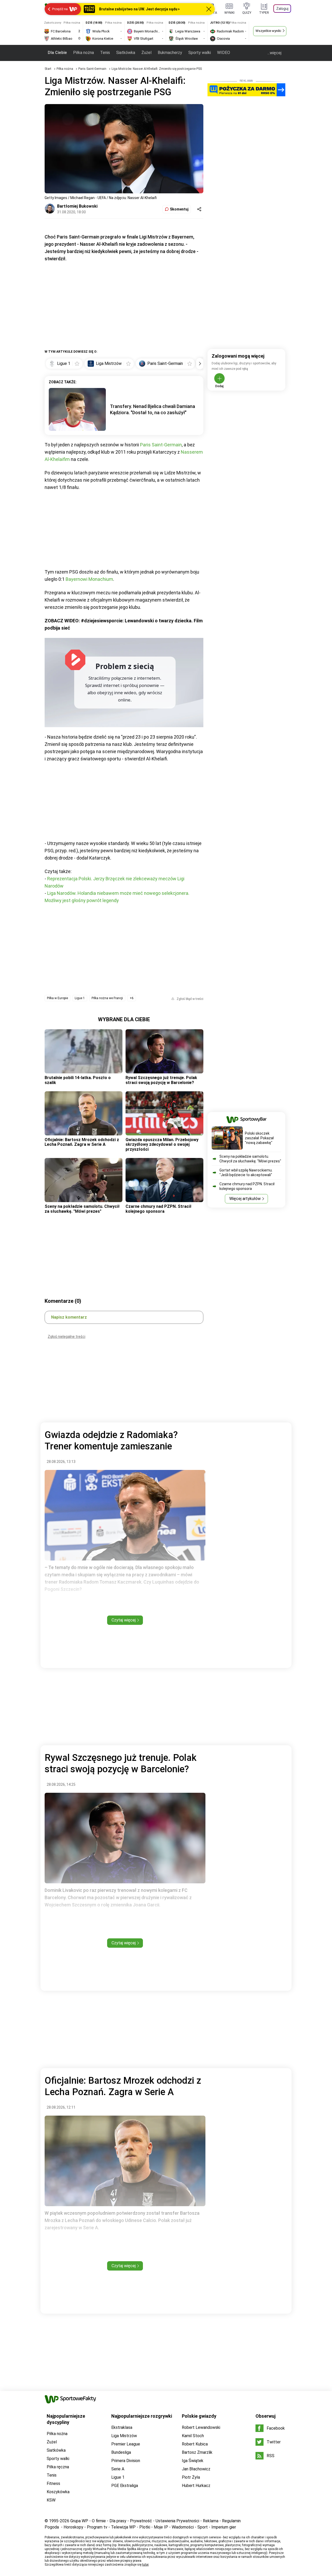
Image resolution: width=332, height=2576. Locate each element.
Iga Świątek (193, 2461)
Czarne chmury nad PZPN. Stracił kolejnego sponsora (158, 1209)
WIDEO (224, 53)
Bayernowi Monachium (89, 579)
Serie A (118, 2469)
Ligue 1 (80, 998)
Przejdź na (60, 9)
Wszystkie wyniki (268, 31)
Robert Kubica (195, 2444)
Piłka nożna (84, 53)
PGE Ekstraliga (125, 2486)
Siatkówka (126, 53)
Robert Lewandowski (201, 2427)
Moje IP (161, 2527)
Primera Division (126, 2461)
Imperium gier (224, 2527)
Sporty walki (200, 53)
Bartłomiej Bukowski (77, 206)
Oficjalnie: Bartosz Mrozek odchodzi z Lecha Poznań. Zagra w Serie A (82, 1142)
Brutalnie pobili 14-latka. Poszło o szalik (78, 1080)
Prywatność (141, 2521)
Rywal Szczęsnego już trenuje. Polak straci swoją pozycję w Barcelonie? (161, 1080)
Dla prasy (118, 2521)
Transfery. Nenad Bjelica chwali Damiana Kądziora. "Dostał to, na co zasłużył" (153, 409)
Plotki (145, 2527)
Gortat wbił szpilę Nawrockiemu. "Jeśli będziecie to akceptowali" (246, 1173)
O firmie (99, 2521)
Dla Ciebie (57, 53)
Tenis (105, 53)
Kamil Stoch (193, 2436)
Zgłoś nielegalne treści (67, 1337)
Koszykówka (58, 2492)
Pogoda (52, 2527)
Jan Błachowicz (196, 2469)
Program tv (97, 2527)
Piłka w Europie (57, 998)
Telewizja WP (123, 2527)
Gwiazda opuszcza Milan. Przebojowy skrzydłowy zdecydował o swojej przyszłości (162, 1144)
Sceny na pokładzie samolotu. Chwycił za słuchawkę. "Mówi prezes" (82, 1209)
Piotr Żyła (191, 2477)
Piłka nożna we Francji (107, 998)
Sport (203, 2527)
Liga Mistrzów (124, 2436)
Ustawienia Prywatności (177, 2521)
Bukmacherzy (170, 53)
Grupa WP (79, 2521)
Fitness (53, 2483)
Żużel (146, 53)
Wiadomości (183, 2527)
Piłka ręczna (58, 2467)
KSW (51, 2500)
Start (48, 69)
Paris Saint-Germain (93, 69)
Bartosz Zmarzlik (197, 2452)
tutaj (145, 2565)
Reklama (211, 2521)
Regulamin (231, 2521)
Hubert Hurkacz (196, 2486)
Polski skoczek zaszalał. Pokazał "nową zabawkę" (259, 1138)
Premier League (126, 2444)
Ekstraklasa (122, 2427)
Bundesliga (121, 2452)
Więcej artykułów (245, 1199)
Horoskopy (73, 2527)
